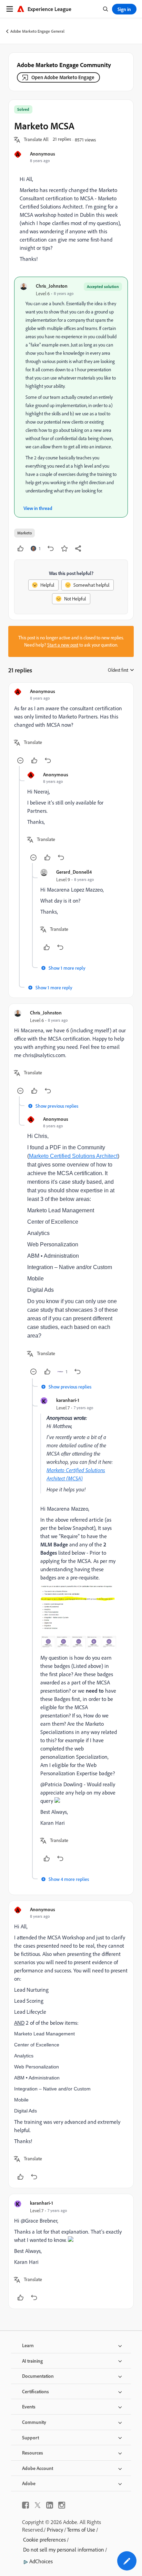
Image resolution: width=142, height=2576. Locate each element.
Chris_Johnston (52, 286)
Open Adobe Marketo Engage (63, 77)
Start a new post (63, 645)
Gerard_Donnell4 (74, 872)
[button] (36, 140)
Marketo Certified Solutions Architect (73, 1156)
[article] (71, 727)
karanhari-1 (68, 1400)
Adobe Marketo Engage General (37, 31)
